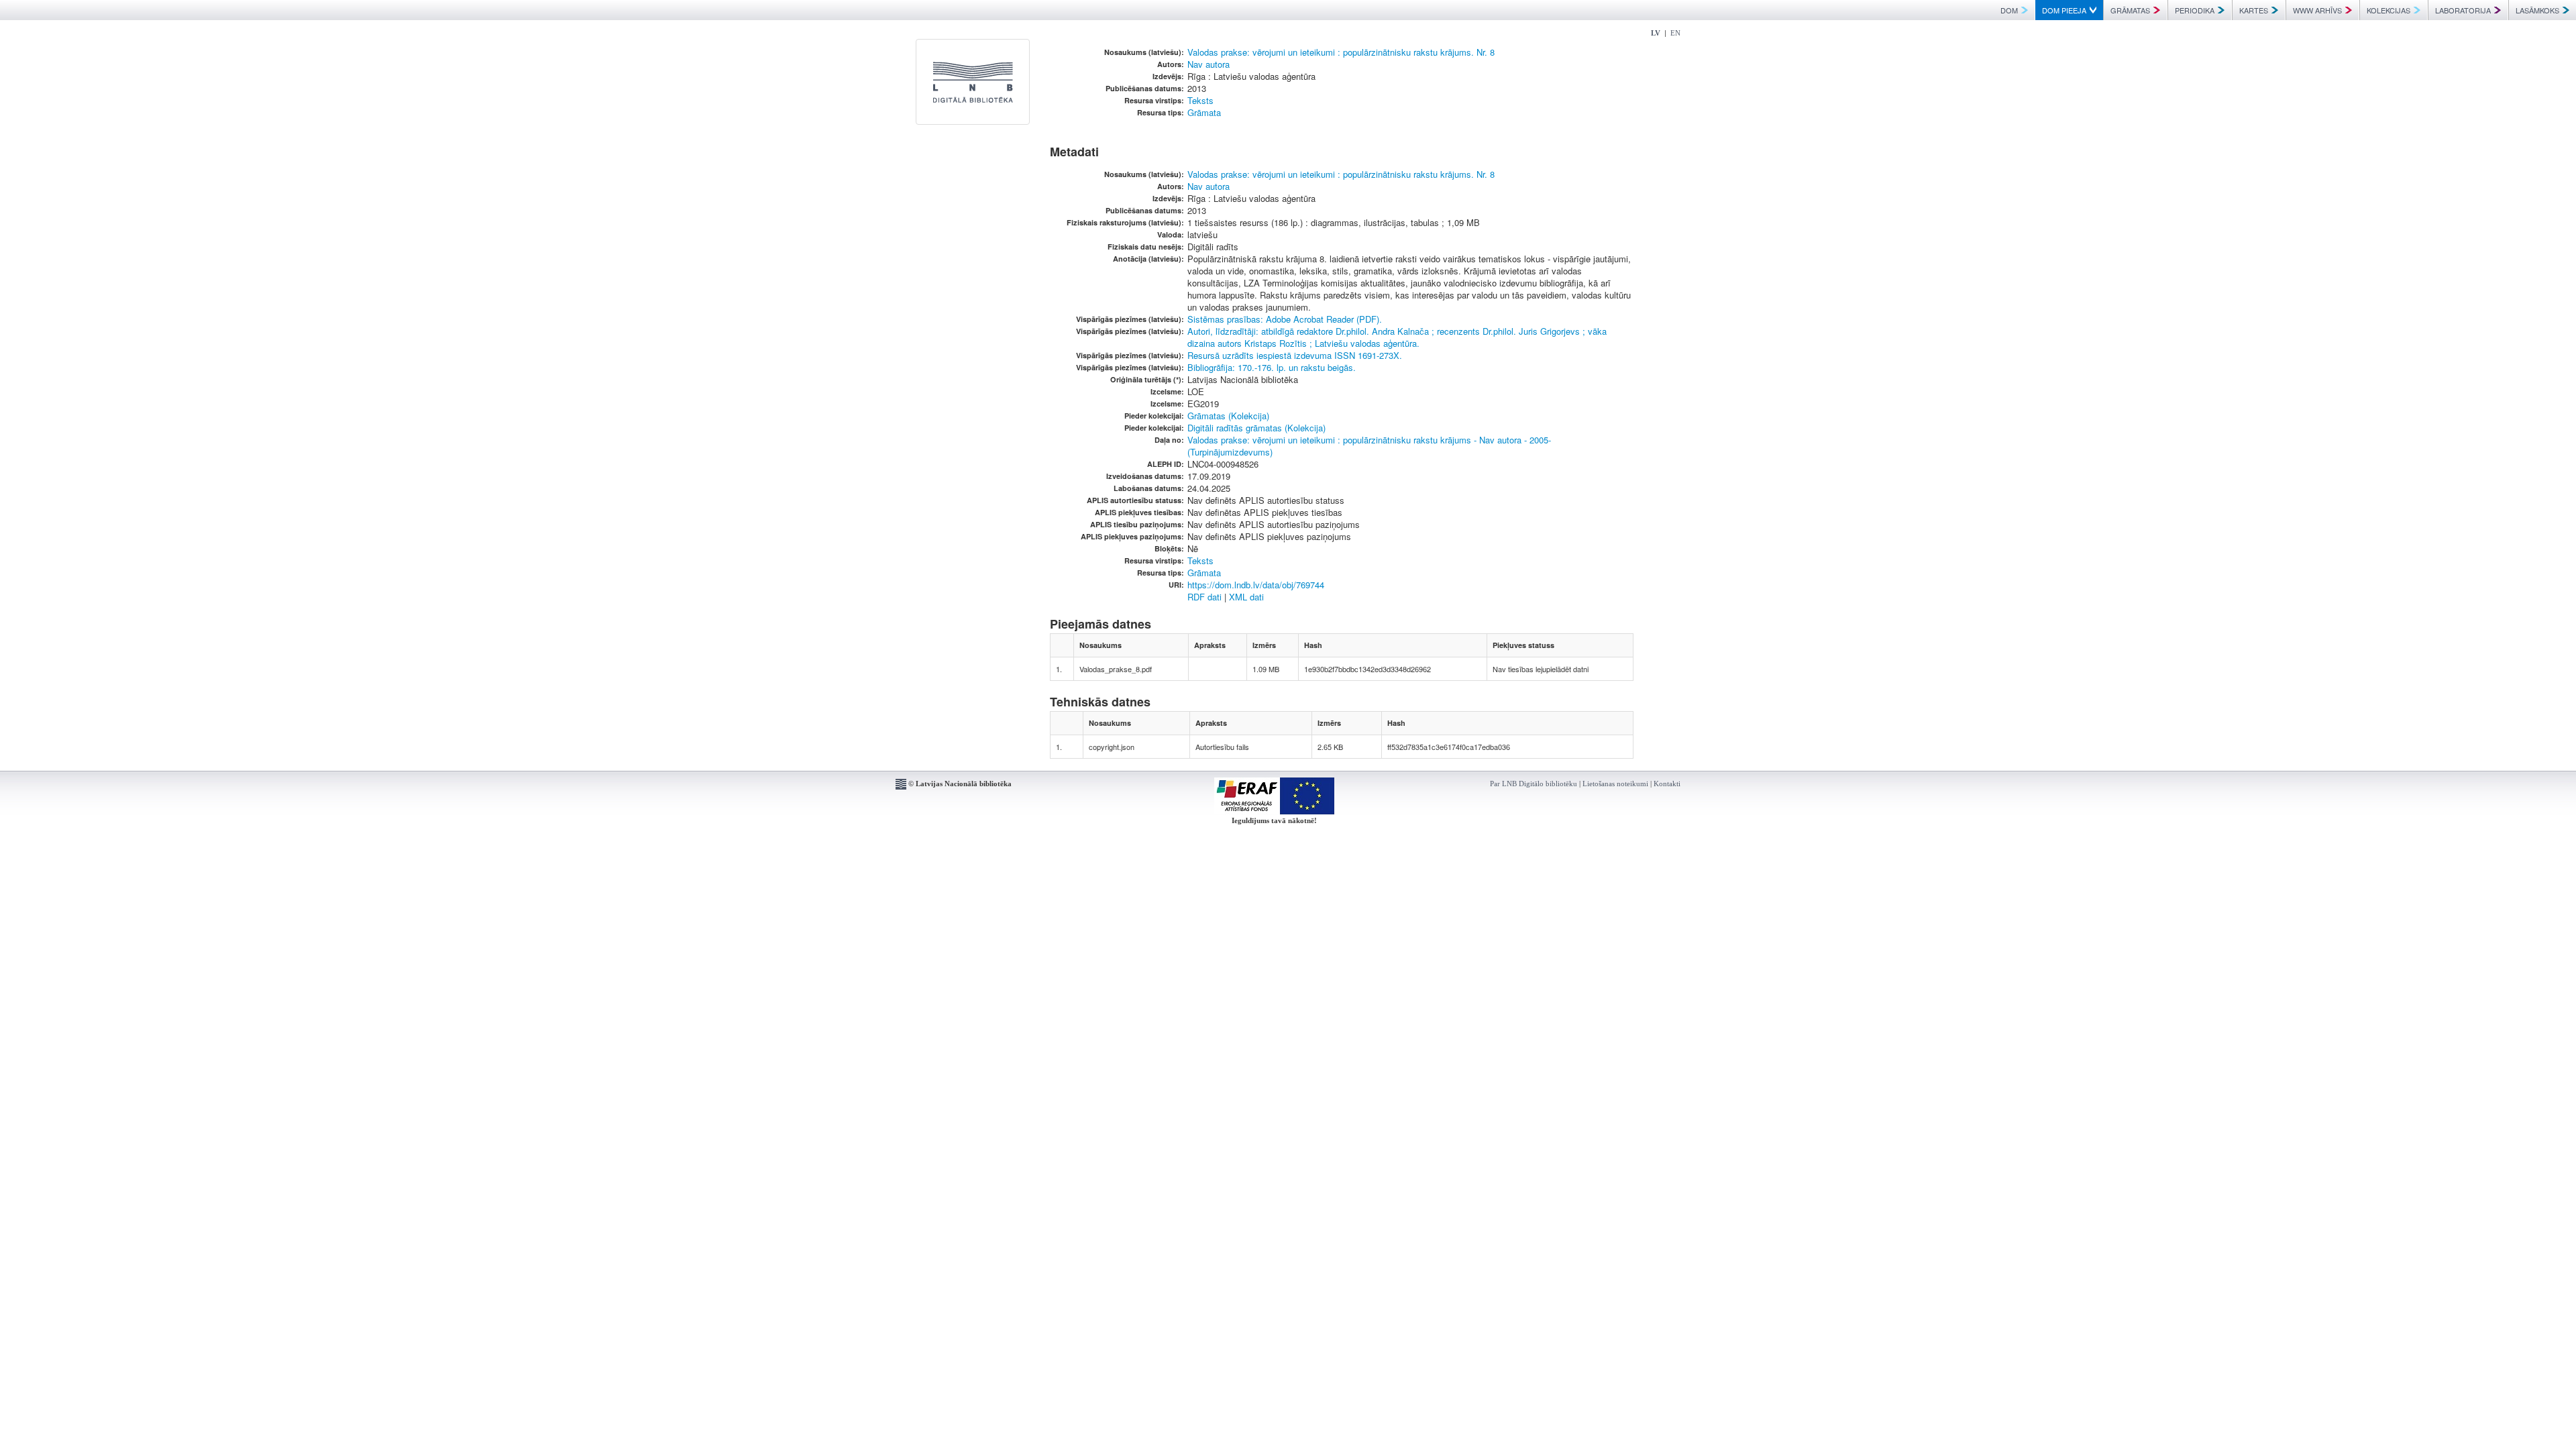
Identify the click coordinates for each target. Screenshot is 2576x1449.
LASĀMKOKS (2537, 10)
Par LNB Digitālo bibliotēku (1534, 784)
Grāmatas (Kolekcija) (1228, 416)
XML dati (1246, 597)
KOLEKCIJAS (2389, 10)
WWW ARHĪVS (2317, 10)
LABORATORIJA (2463, 10)
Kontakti (1667, 784)
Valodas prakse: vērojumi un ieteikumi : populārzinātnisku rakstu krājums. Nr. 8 (1341, 52)
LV (1656, 33)
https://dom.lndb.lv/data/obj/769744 (1256, 585)
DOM (2009, 10)
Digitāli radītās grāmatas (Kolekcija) (1256, 428)
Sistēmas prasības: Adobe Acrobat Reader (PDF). (1285, 319)
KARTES (2254, 10)
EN (1675, 33)
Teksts (1200, 100)
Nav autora (1209, 64)
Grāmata (1204, 112)
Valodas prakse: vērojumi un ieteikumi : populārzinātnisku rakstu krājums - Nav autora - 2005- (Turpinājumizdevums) (1369, 446)
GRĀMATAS (2130, 10)
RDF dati (1204, 597)
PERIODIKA (2195, 10)
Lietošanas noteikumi (1615, 784)
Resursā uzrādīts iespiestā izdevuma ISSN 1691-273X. (1295, 355)
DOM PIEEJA (2064, 10)
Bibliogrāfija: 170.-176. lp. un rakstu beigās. (1272, 367)
